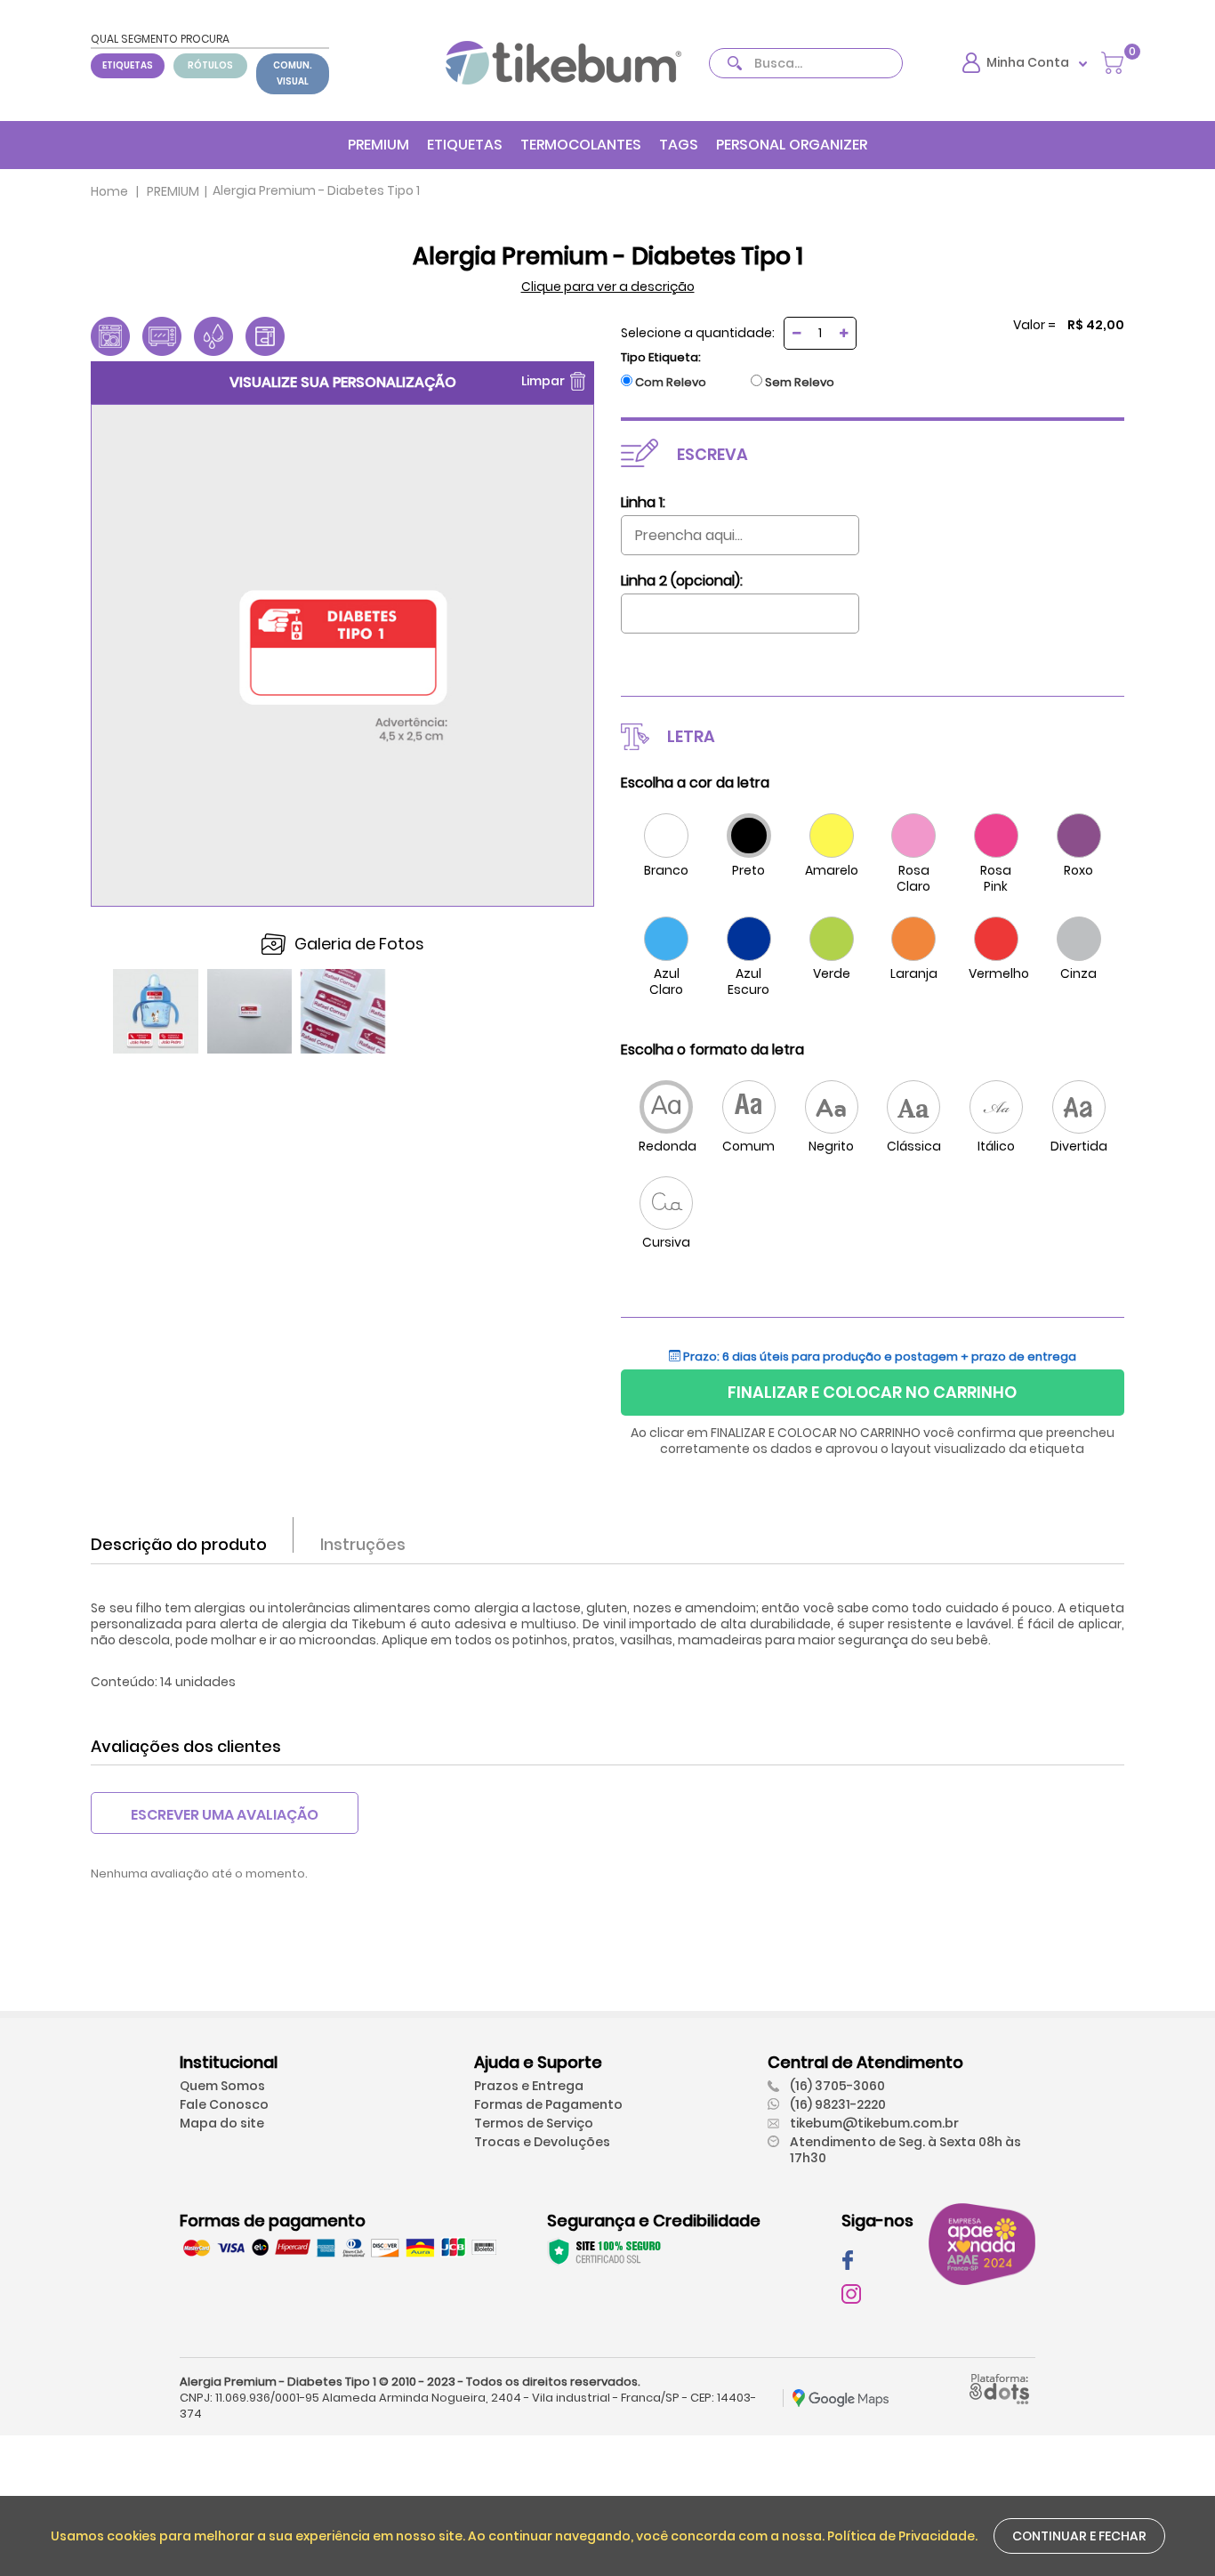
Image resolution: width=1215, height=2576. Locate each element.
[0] (1112, 62)
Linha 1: (643, 503)
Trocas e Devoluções (542, 2142)
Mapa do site (222, 2123)
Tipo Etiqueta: (661, 358)
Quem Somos (222, 2086)
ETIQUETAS (128, 65)
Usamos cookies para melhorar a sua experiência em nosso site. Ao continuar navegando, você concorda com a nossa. (439, 2536)
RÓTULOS (210, 65)
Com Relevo (671, 383)
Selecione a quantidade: (698, 333)
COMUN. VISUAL (293, 73)
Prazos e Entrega (529, 2086)
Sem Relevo (800, 383)
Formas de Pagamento (548, 2104)
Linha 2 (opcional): (682, 581)
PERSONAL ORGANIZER (792, 145)
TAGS (679, 145)
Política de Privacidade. (902, 2536)
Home (109, 191)
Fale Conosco (224, 2104)
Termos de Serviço (534, 2123)
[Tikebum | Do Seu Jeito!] (563, 62)
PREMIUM (378, 145)
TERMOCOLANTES (581, 145)
